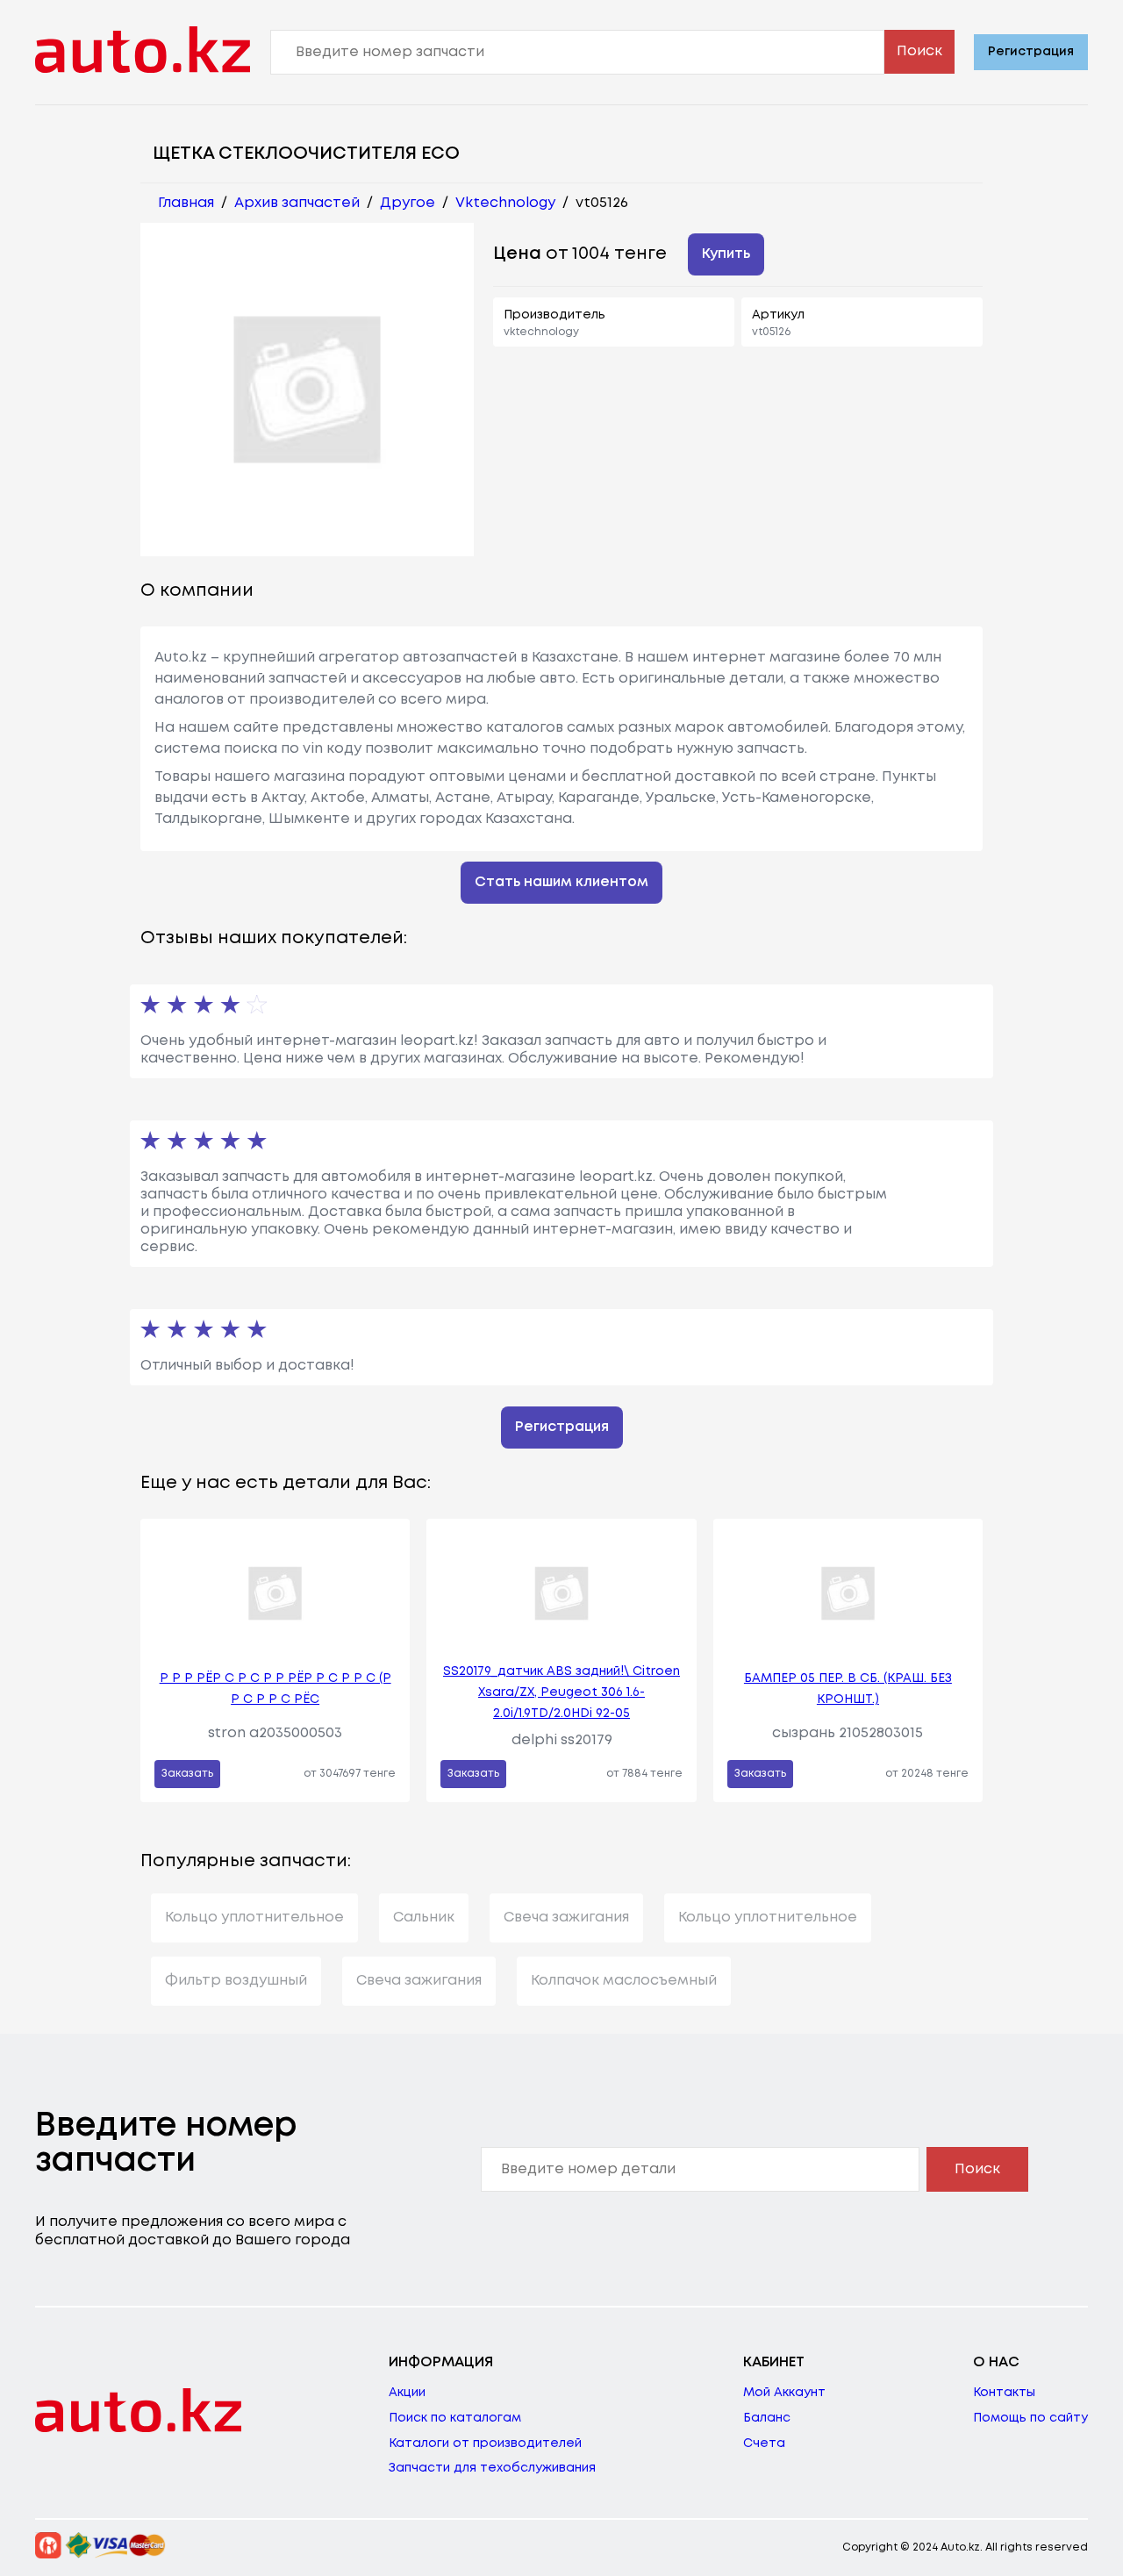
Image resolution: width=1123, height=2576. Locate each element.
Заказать (187, 1774)
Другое (408, 203)
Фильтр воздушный (236, 1981)
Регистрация (1031, 52)
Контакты (1004, 2393)
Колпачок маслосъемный (624, 1981)
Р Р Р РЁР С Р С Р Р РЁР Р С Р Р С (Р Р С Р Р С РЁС (275, 1689)
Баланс (767, 2418)
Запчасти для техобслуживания (492, 2468)
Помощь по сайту (1030, 2418)
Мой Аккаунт (784, 2393)
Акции (407, 2393)
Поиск (919, 51)
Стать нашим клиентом (561, 882)
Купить (726, 254)
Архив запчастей (297, 203)
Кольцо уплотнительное (254, 1918)
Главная (186, 203)
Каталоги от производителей (485, 2444)
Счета (764, 2444)
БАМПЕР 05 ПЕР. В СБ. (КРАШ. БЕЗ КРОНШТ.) (848, 1689)
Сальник (424, 1918)
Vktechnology (505, 203)
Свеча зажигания (566, 1918)
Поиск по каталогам (455, 2418)
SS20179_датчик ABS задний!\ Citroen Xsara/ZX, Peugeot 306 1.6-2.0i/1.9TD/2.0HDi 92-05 (561, 1692)
